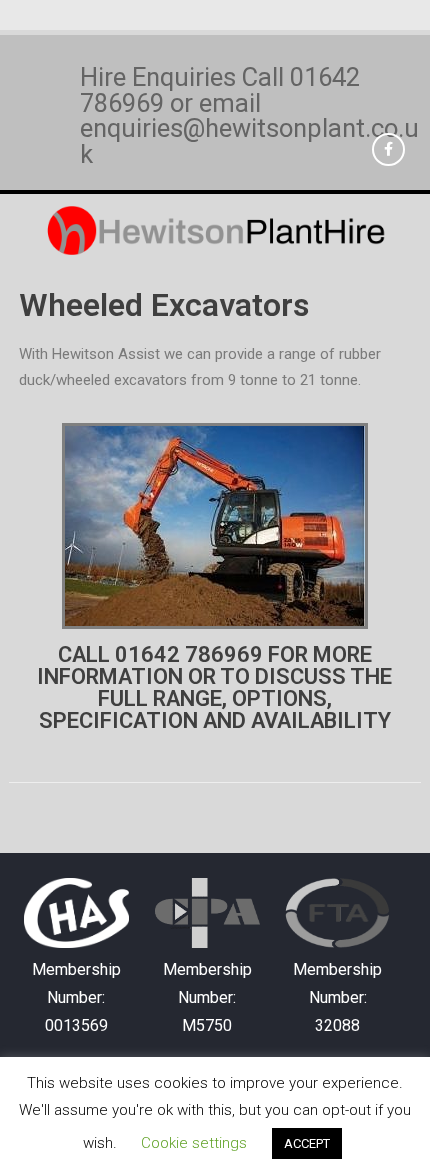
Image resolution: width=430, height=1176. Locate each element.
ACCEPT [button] (307, 1143)
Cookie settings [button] (194, 1143)
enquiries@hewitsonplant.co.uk (249, 141)
